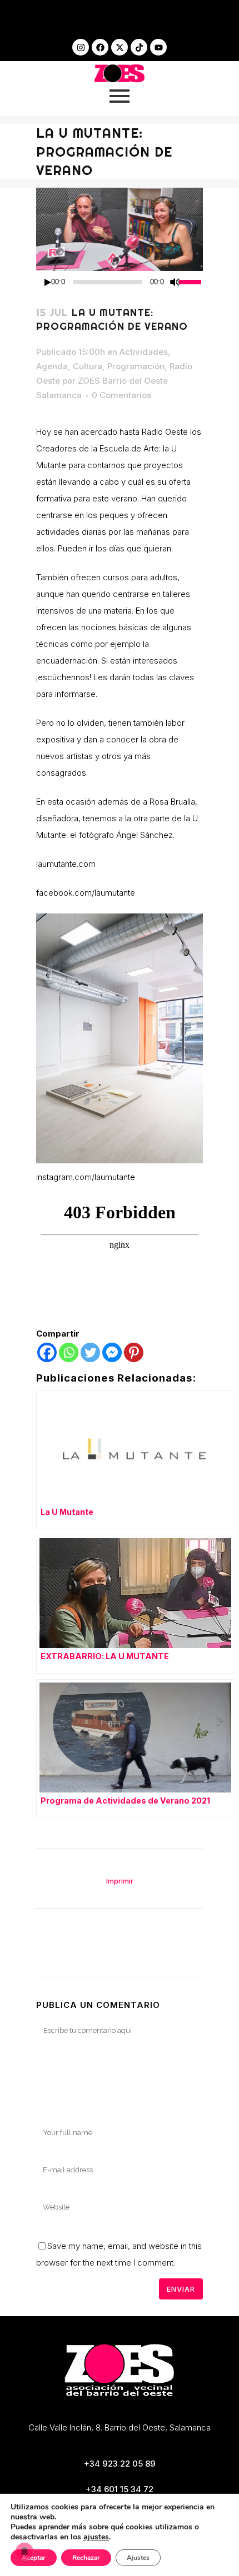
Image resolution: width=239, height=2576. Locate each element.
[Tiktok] (139, 47)
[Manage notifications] (24, 2552)
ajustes (96, 2537)
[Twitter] (90, 1352)
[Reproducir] (48, 282)
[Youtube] (158, 47)
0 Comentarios (121, 395)
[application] (120, 282)
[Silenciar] (175, 282)
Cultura (88, 366)
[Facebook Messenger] (112, 1352)
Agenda (52, 366)
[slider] (191, 281)
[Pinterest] (134, 1352)
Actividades (144, 352)
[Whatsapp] (69, 1352)
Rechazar (86, 2558)
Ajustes (138, 2558)
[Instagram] (81, 47)
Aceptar (34, 2558)
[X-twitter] (120, 47)
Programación (136, 366)
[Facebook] (100, 47)
